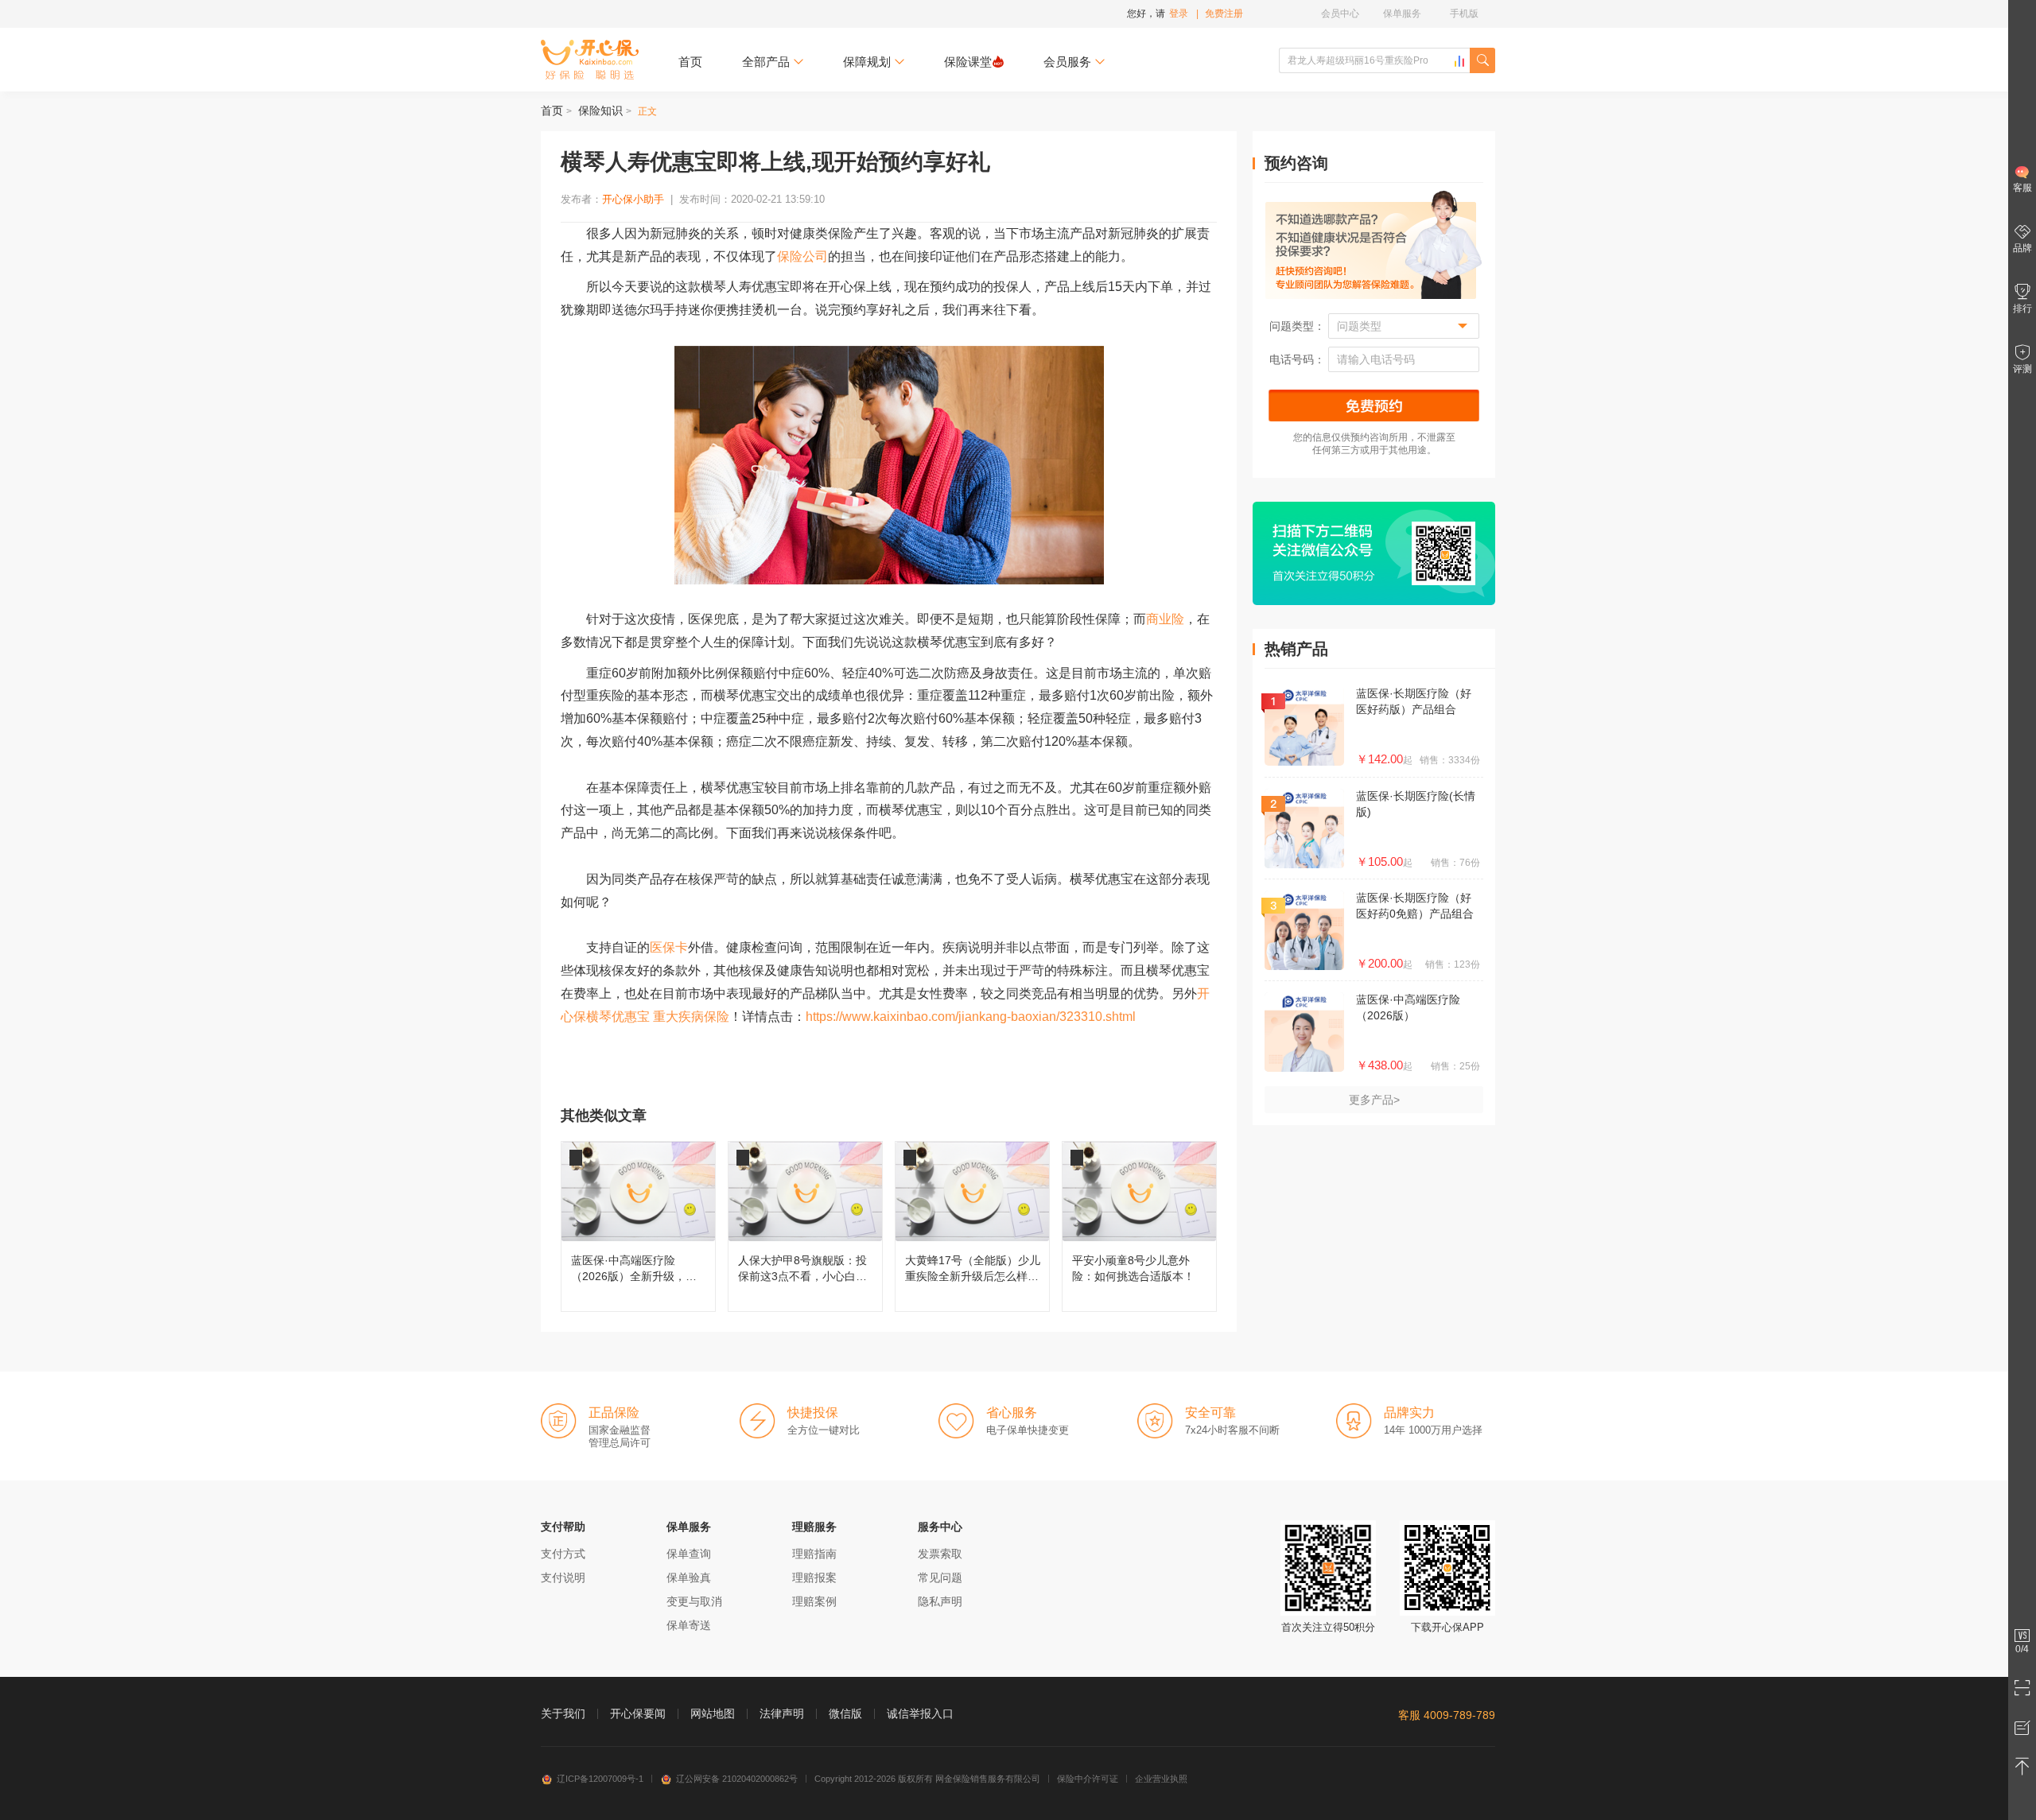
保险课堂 (968, 62)
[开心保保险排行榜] (1459, 61)
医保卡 (669, 947)
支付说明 (563, 1577)
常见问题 (940, 1577)
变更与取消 (694, 1601)
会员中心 (1340, 14)
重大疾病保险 (691, 1017)
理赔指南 (814, 1554)
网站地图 (713, 1713)
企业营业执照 (1161, 1779)
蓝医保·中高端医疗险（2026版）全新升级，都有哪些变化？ (638, 1226)
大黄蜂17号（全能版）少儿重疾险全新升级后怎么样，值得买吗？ (972, 1226)
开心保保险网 (590, 60)
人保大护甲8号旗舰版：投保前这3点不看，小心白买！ (805, 1226)
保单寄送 (689, 1625)
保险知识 (600, 111)
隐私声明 (940, 1601)
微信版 (845, 1713)
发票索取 (940, 1554)
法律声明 (782, 1713)
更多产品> (1374, 1100)
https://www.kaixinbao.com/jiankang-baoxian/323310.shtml (971, 1017)
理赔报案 (814, 1577)
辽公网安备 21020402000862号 (737, 1779)
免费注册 (1224, 14)
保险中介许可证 (1088, 1779)
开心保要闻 (638, 1713)
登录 (1179, 14)
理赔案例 (814, 1601)
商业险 (1165, 619)
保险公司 (802, 256)
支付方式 (563, 1554)
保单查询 (689, 1554)
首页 (690, 62)
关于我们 (563, 1713)
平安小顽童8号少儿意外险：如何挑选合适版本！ (1139, 1226)
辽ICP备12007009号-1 (600, 1779)
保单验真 (689, 1577)
